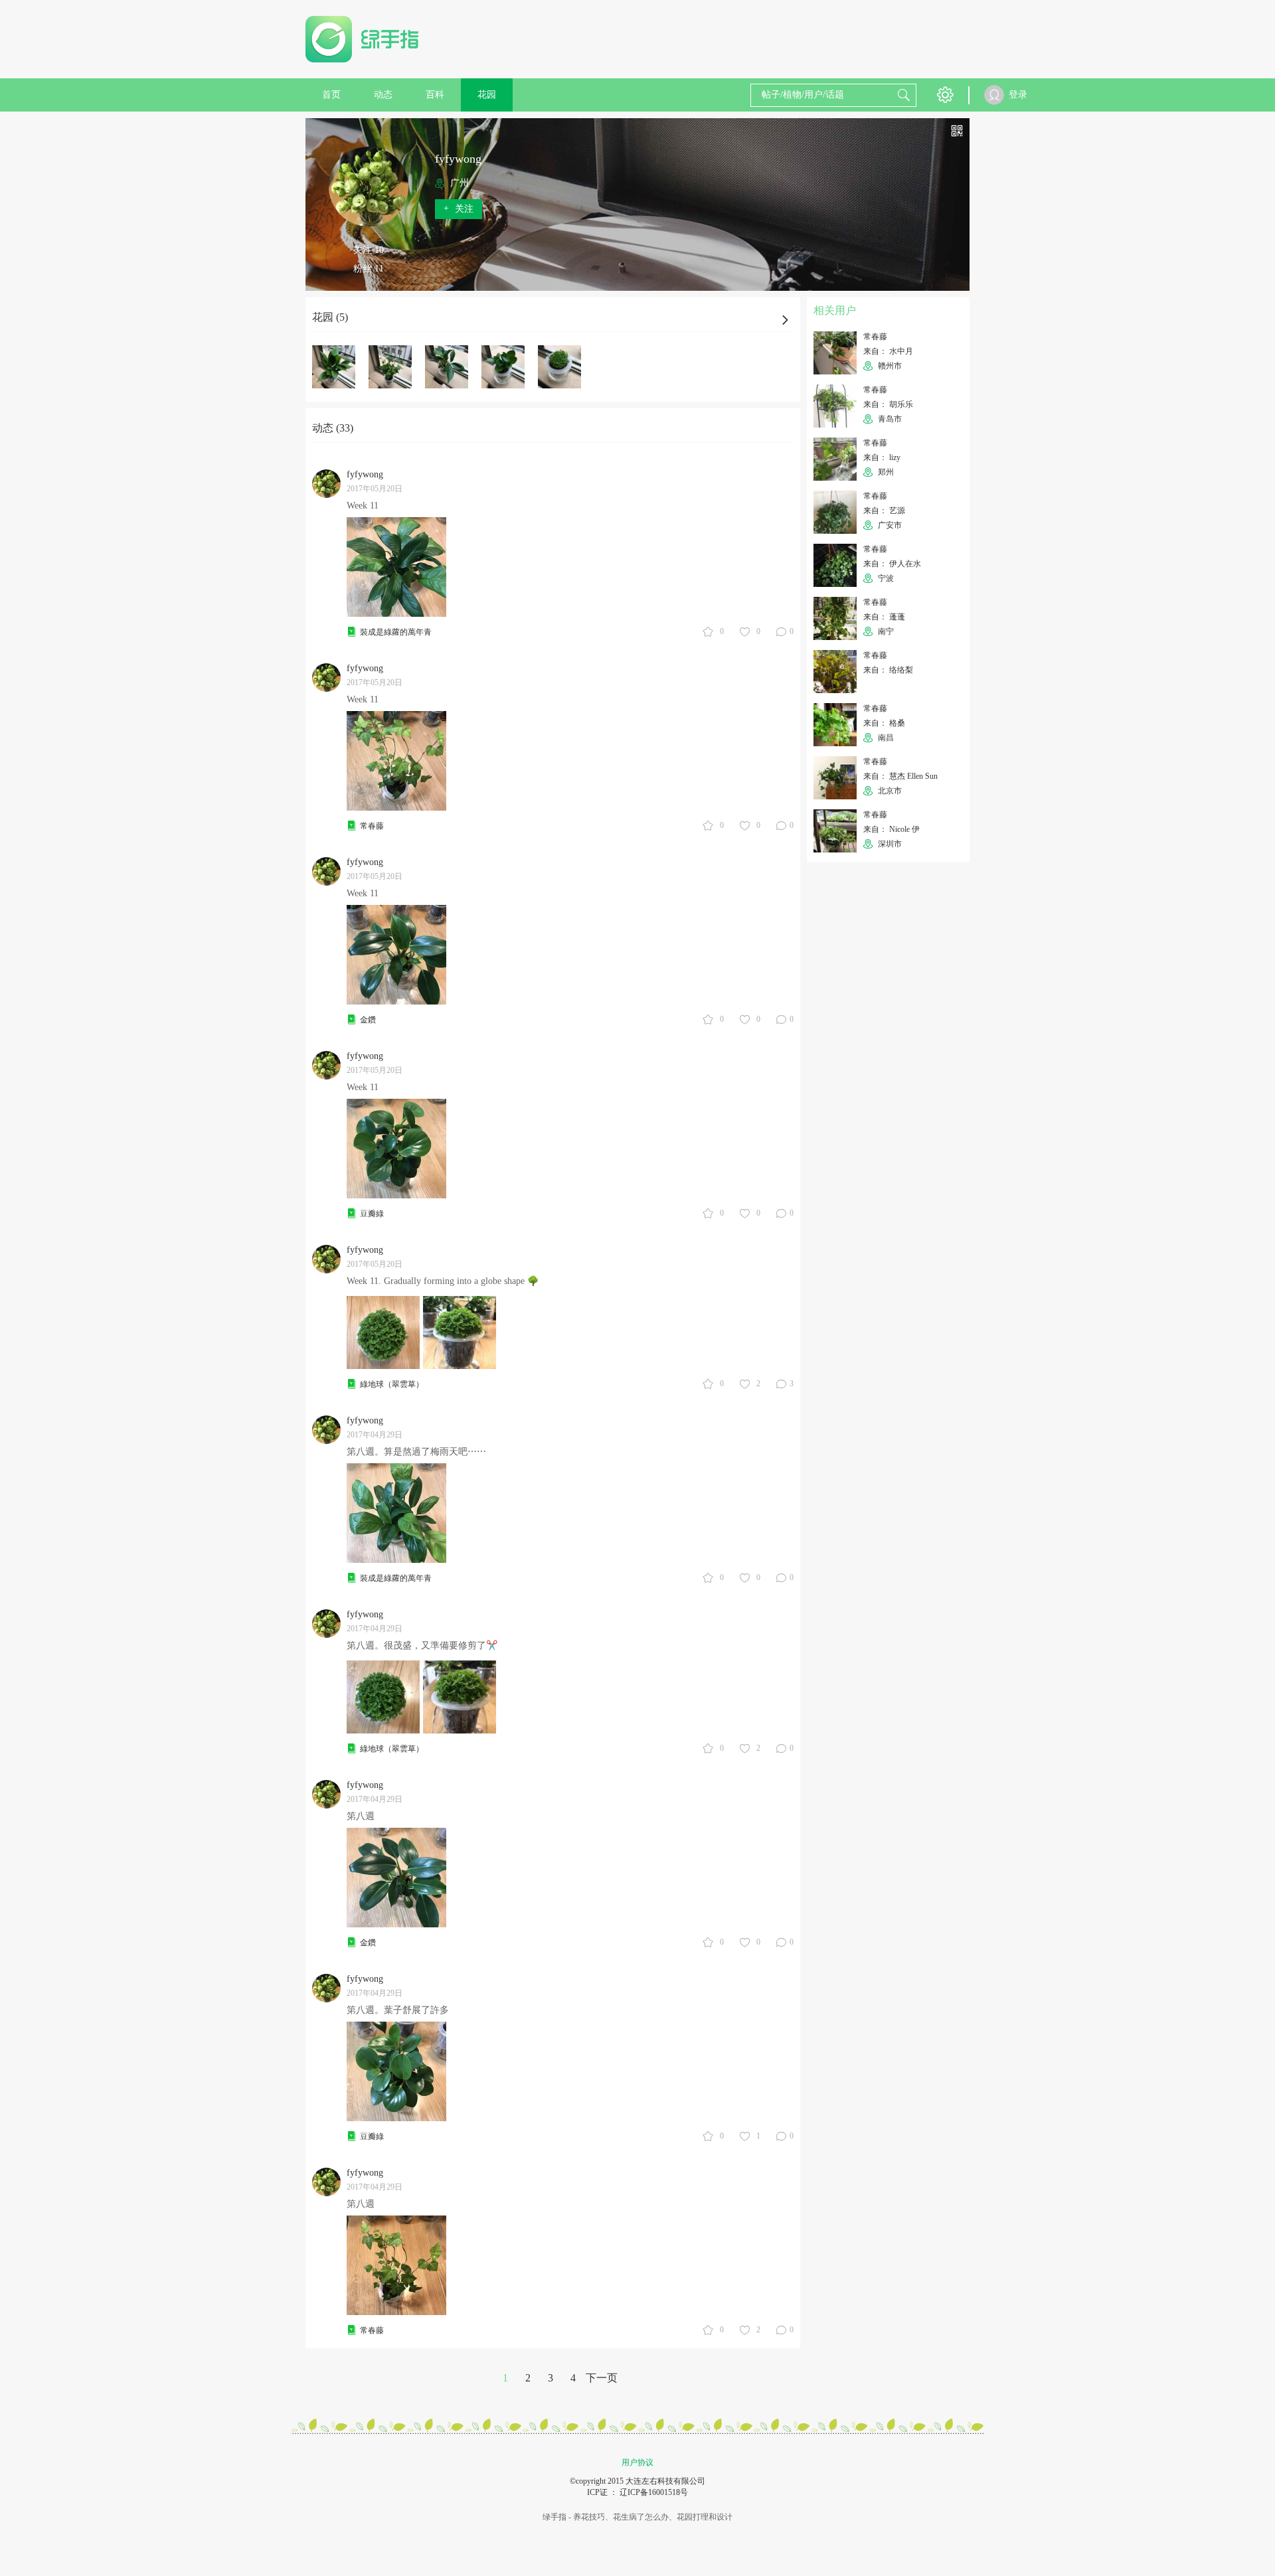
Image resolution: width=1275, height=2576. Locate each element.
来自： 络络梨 (888, 670)
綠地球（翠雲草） (392, 1384)
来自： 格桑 (884, 723)
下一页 (602, 2378)
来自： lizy (882, 457)
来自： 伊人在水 (892, 564)
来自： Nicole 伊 (892, 829)
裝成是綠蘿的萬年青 (396, 632)
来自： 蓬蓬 (884, 617)
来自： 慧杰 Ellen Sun (900, 776)
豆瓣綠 (372, 1214)
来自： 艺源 (884, 511)
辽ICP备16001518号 (654, 2492)
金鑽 (368, 1020)
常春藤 (372, 826)
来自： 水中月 (888, 351)
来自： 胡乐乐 (888, 404)
